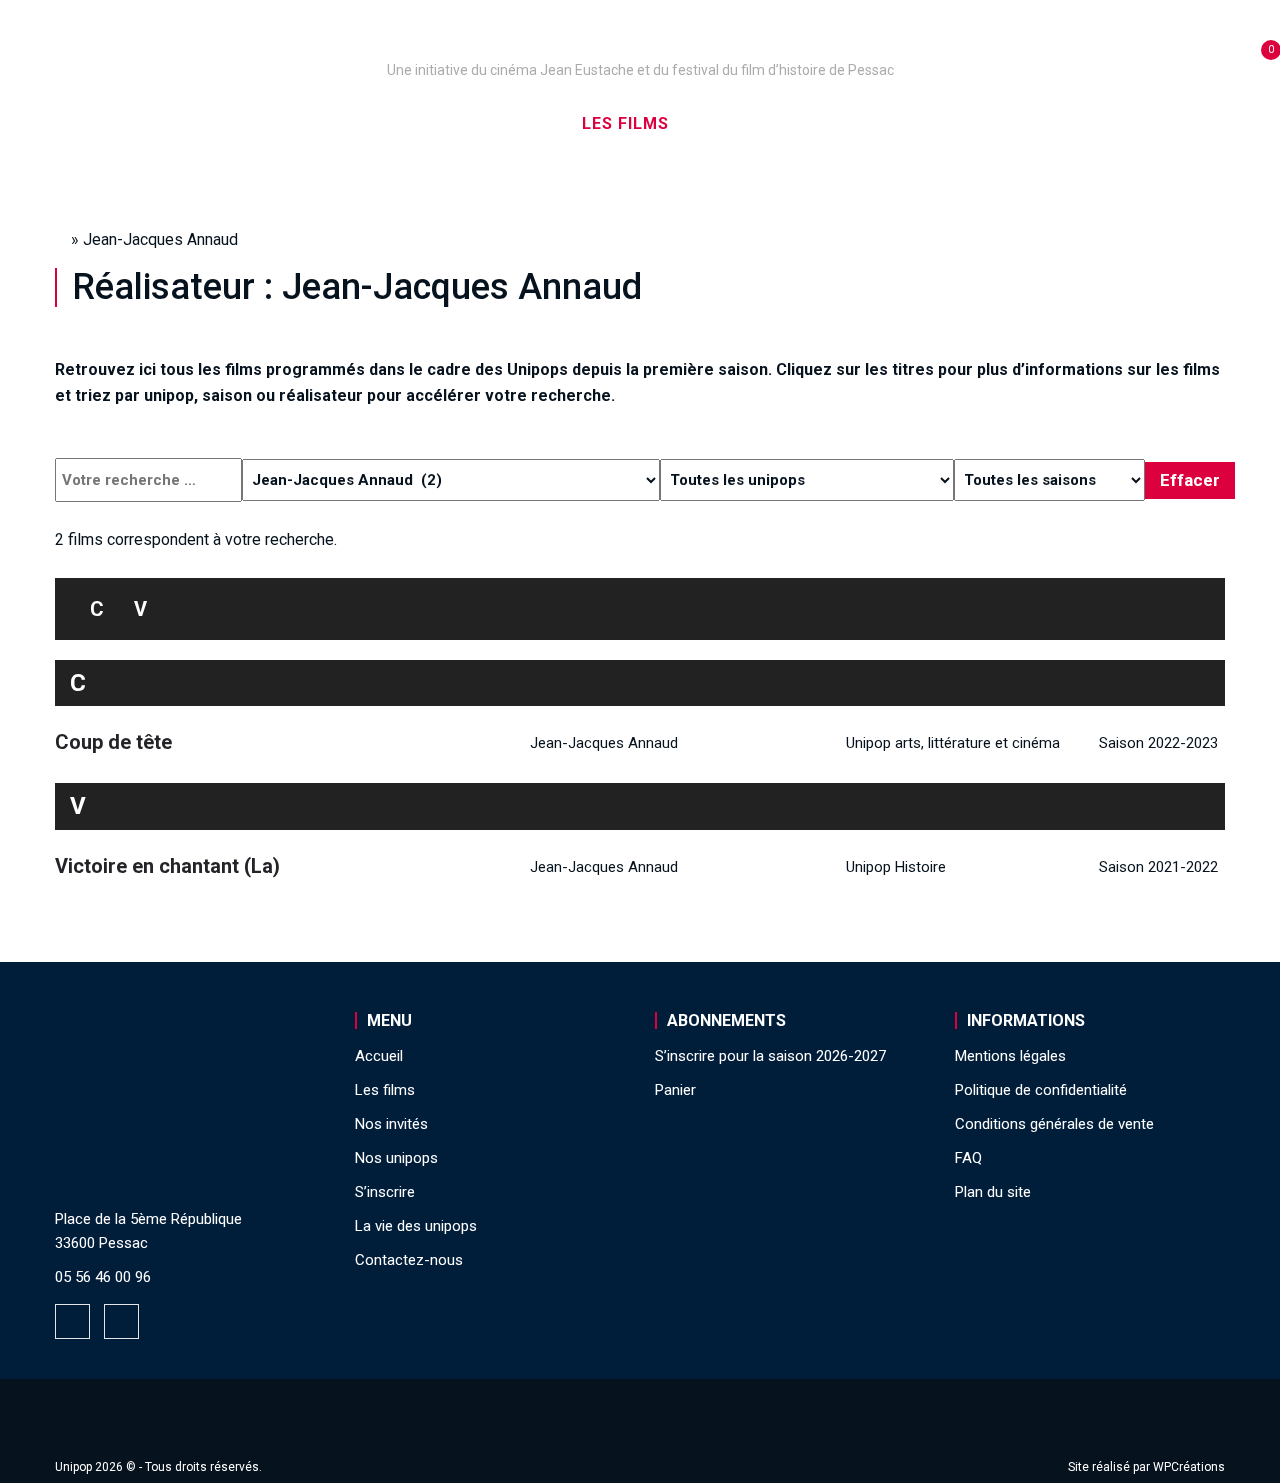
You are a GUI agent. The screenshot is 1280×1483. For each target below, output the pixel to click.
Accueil (173, 123)
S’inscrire (890, 123)
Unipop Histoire (896, 867)
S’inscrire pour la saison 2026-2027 (770, 1056)
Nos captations (472, 123)
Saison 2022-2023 (1158, 743)
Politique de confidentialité (1041, 1090)
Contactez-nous (409, 1260)
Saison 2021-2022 (1158, 867)
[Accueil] (640, 42)
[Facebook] (72, 1321)
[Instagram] (121, 1321)
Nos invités (756, 123)
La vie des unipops (1057, 123)
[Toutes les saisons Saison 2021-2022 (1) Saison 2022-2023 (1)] (1049, 480)
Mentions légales (1010, 1056)
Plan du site (993, 1192)
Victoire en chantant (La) (167, 866)
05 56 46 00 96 (103, 1277)
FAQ (968, 1158)
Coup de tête (113, 742)
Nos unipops (303, 123)
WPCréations (1189, 1467)
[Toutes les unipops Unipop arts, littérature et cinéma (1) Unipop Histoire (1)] (807, 480)
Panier (675, 1090)
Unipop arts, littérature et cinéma (953, 743)
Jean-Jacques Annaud (604, 743)
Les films (625, 123)
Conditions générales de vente (1054, 1124)
